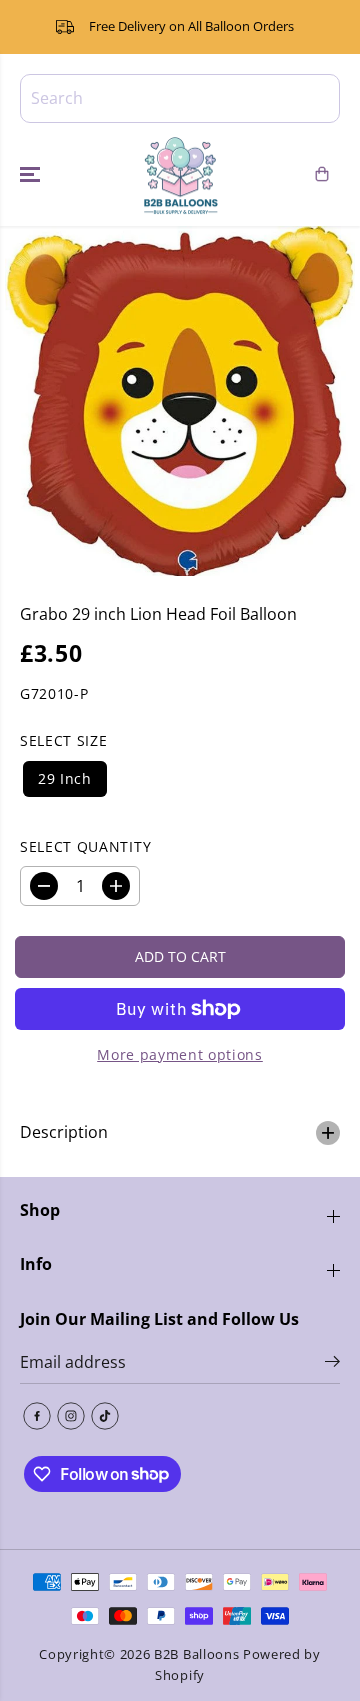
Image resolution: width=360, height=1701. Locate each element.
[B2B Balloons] (180, 175)
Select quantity (85, 846)
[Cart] (322, 174)
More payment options (180, 1054)
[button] (32, 175)
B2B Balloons (196, 1654)
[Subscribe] (332, 1364)
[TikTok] (105, 1416)
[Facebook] (37, 1416)
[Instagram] (71, 1416)
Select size (63, 740)
